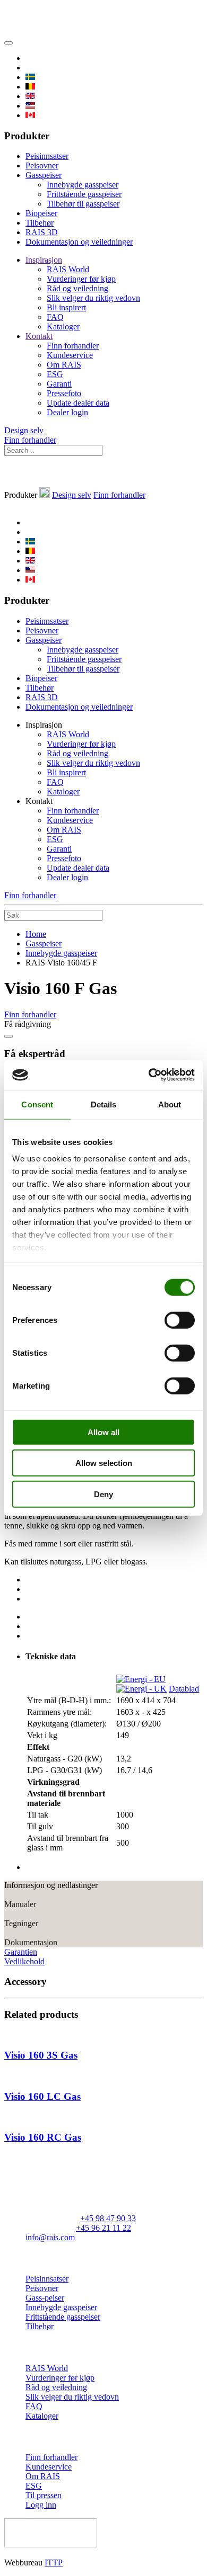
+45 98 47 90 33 (108, 2218)
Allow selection (104, 1463)
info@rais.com (50, 2237)
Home (36, 934)
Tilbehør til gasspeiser (83, 204)
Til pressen (44, 2495)
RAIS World (68, 269)
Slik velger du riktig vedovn (93, 298)
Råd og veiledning (77, 288)
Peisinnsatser (47, 156)
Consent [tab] (37, 1104)
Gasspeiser (44, 175)
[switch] (180, 1320)
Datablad (184, 1689)
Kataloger (63, 327)
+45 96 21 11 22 (103, 2228)
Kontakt (39, 336)
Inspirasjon (44, 260)
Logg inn (41, 2505)
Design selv (24, 430)
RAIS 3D (42, 232)
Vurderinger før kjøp (81, 279)
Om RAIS (64, 365)
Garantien (21, 1952)
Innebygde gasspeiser (83, 185)
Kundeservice (70, 355)
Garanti (59, 384)
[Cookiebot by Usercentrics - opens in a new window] (149, 1075)
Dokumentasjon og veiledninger (79, 242)
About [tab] (170, 1104)
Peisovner (42, 166)
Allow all (103, 1432)
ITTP (54, 2562)
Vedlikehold (24, 1961)
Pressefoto (64, 393)
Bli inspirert (66, 307)
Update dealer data (78, 403)
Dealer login (67, 412)
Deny (103, 1494)
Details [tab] (104, 1104)
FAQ (55, 317)
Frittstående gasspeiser (84, 194)
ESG (55, 374)
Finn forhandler (73, 346)
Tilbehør (40, 223)
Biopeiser (41, 213)
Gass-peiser (45, 2298)
